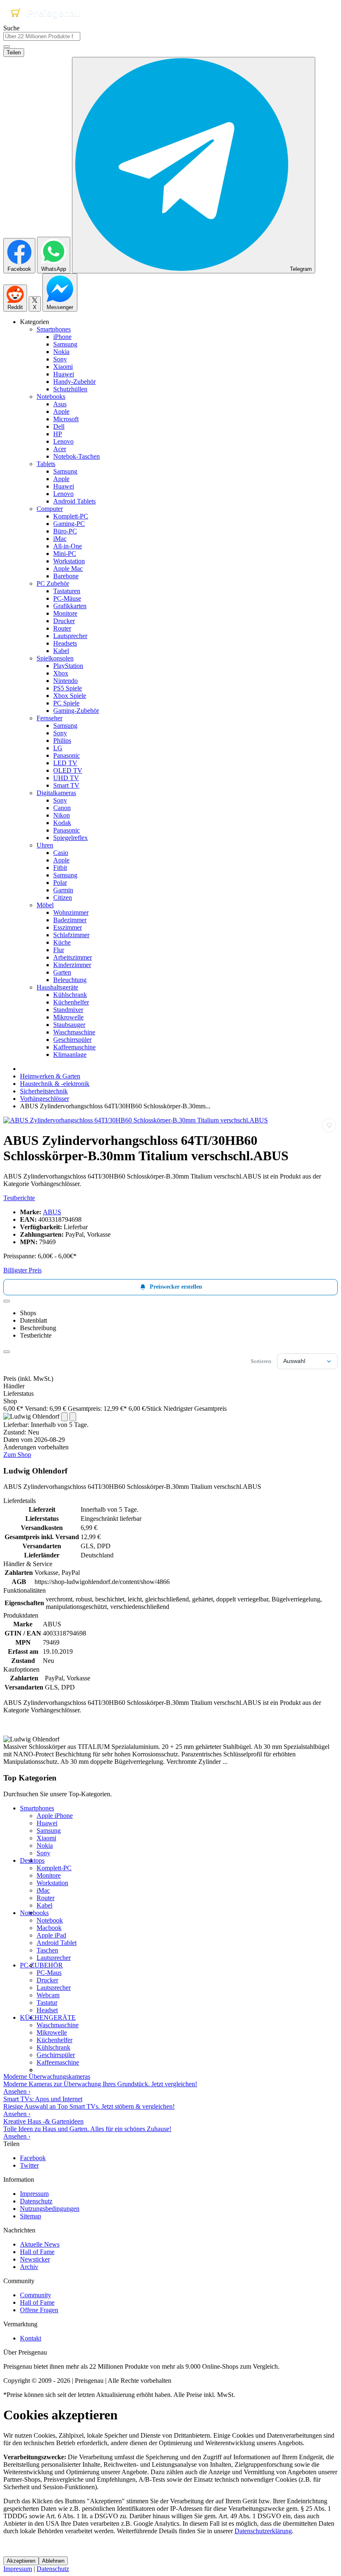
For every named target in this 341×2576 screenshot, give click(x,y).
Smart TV (66, 785)
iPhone (62, 337)
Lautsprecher (70, 636)
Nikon (62, 815)
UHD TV (66, 778)
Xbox (61, 673)
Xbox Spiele (70, 696)
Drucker (64, 621)
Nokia (61, 352)
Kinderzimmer (72, 965)
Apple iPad (51, 1935)
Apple (61, 411)
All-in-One (68, 546)
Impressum (34, 2194)
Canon (62, 808)
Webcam (48, 1995)
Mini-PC (65, 554)
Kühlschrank (70, 995)
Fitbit (60, 868)
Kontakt (31, 2338)
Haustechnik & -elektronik (55, 1084)
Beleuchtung (70, 980)
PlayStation (68, 666)
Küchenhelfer (71, 1002)
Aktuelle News (40, 2244)
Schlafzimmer (71, 935)
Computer (50, 509)
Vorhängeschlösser (44, 1099)
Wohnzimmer (71, 912)
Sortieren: (262, 1361)
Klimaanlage (70, 1055)
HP (58, 434)
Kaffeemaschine (74, 1047)
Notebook (50, 1920)
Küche (62, 942)
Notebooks (51, 397)
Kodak (62, 823)
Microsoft (66, 419)
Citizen (63, 898)
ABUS (52, 1212)
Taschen (47, 1950)
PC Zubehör (53, 583)
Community (36, 2295)
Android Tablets (74, 501)
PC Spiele (66, 703)
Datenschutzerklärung (263, 2531)
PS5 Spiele (68, 688)
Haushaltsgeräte (57, 987)
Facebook (33, 2158)
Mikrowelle (68, 1017)
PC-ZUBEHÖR (41, 1965)
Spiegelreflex (70, 838)
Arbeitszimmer (73, 957)
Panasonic (67, 755)
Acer (60, 449)
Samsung (65, 344)
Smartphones (54, 329)
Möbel (45, 905)
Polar (60, 883)
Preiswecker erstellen (176, 1287)
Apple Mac (68, 568)
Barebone (66, 576)
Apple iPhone (55, 1816)
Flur (59, 950)
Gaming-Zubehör (76, 711)
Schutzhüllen (70, 389)
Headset (47, 2010)
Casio (61, 853)
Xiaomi (63, 367)
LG (58, 748)
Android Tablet (57, 1943)
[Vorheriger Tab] (7, 1301)
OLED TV (68, 770)
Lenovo (63, 441)
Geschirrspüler (72, 1040)
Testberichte (19, 1198)
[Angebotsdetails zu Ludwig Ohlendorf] (64, 1417)
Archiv (29, 2267)
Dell (59, 426)
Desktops (32, 1860)
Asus (60, 404)
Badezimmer (70, 920)
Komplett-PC (71, 516)
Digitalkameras (56, 793)
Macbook (49, 1928)
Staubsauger (69, 1025)
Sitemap (31, 2216)
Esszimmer (68, 927)
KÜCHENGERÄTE (48, 2017)
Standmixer (68, 1010)
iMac (60, 539)
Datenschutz (36, 2201)
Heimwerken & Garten (50, 1076)
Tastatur (47, 2003)
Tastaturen (67, 591)
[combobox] (42, 36)
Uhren (45, 845)
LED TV (65, 763)
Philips (62, 740)
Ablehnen (53, 2561)
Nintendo (65, 681)
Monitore (65, 613)
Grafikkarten (70, 606)
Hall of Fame (37, 2252)
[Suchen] (7, 47)
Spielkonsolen (55, 658)
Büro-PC (65, 531)
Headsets (65, 643)
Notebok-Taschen (77, 456)
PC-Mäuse (67, 598)
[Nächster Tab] (7, 1352)
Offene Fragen (39, 2310)
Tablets (46, 464)
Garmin (63, 890)
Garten (62, 972)
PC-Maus (49, 1973)
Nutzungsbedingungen (50, 2209)
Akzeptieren (21, 2561)
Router (62, 628)
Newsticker (35, 2259)
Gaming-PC (69, 524)
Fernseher (49, 718)
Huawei (64, 374)
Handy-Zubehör (74, 382)
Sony (60, 359)
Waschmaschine (74, 1032)
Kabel (61, 651)
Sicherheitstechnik (44, 1091)
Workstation (69, 561)
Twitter (29, 2165)
